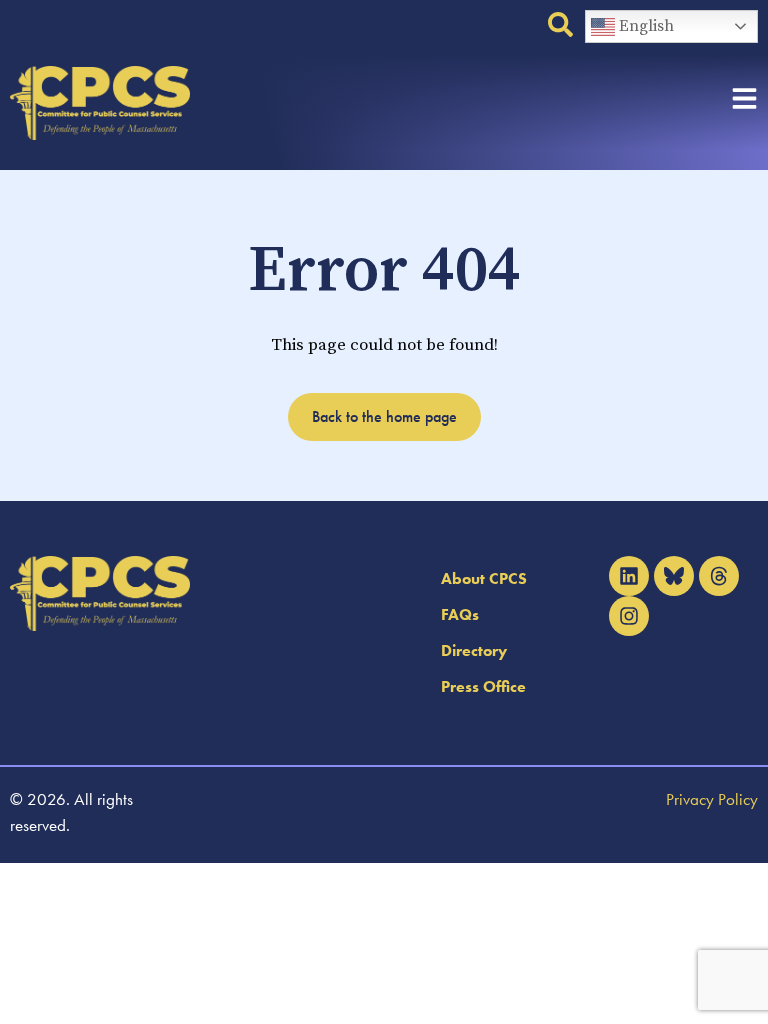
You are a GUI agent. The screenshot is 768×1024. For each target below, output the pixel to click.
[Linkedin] (629, 576)
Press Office (483, 686)
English (644, 26)
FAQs (460, 614)
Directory (474, 650)
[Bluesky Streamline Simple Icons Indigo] (674, 576)
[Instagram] (629, 616)
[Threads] (719, 576)
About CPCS (484, 578)
